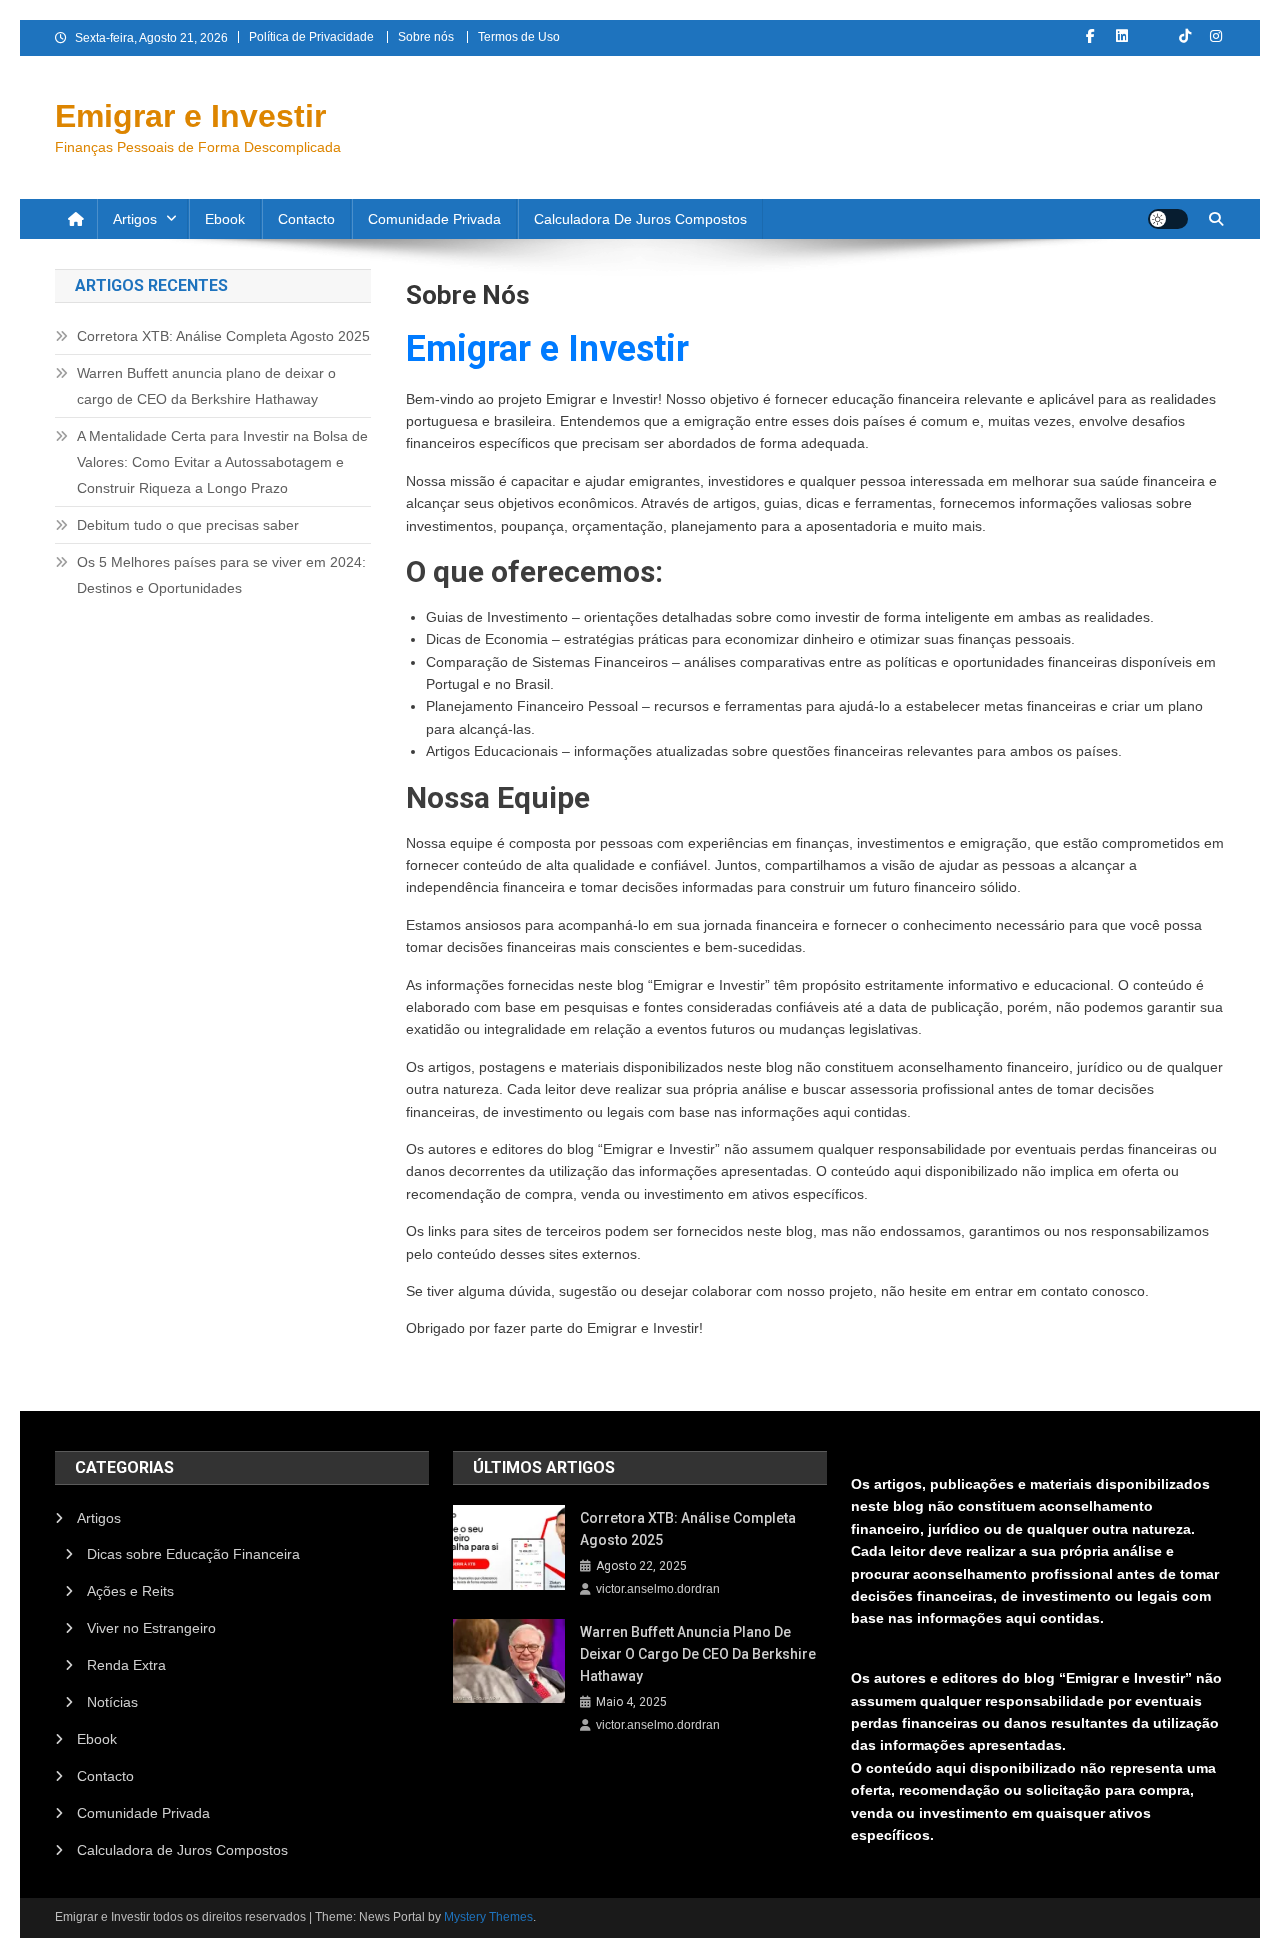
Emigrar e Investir (190, 116)
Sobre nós (426, 37)
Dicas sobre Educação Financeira (193, 1554)
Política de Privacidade (311, 37)
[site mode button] (1168, 219)
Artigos (135, 219)
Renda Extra (126, 1665)
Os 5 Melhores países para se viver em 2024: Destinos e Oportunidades (221, 575)
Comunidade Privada (434, 219)
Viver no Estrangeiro (151, 1628)
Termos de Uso (519, 37)
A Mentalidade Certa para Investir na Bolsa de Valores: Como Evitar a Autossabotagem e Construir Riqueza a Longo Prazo (222, 462)
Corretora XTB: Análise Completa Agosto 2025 (223, 336)
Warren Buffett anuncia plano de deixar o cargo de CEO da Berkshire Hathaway (206, 386)
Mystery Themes (488, 1917)
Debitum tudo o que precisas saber (188, 525)
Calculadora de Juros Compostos (640, 219)
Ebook (225, 219)
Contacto (306, 219)
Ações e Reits (130, 1591)
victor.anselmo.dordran (658, 1589)
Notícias (112, 1702)
